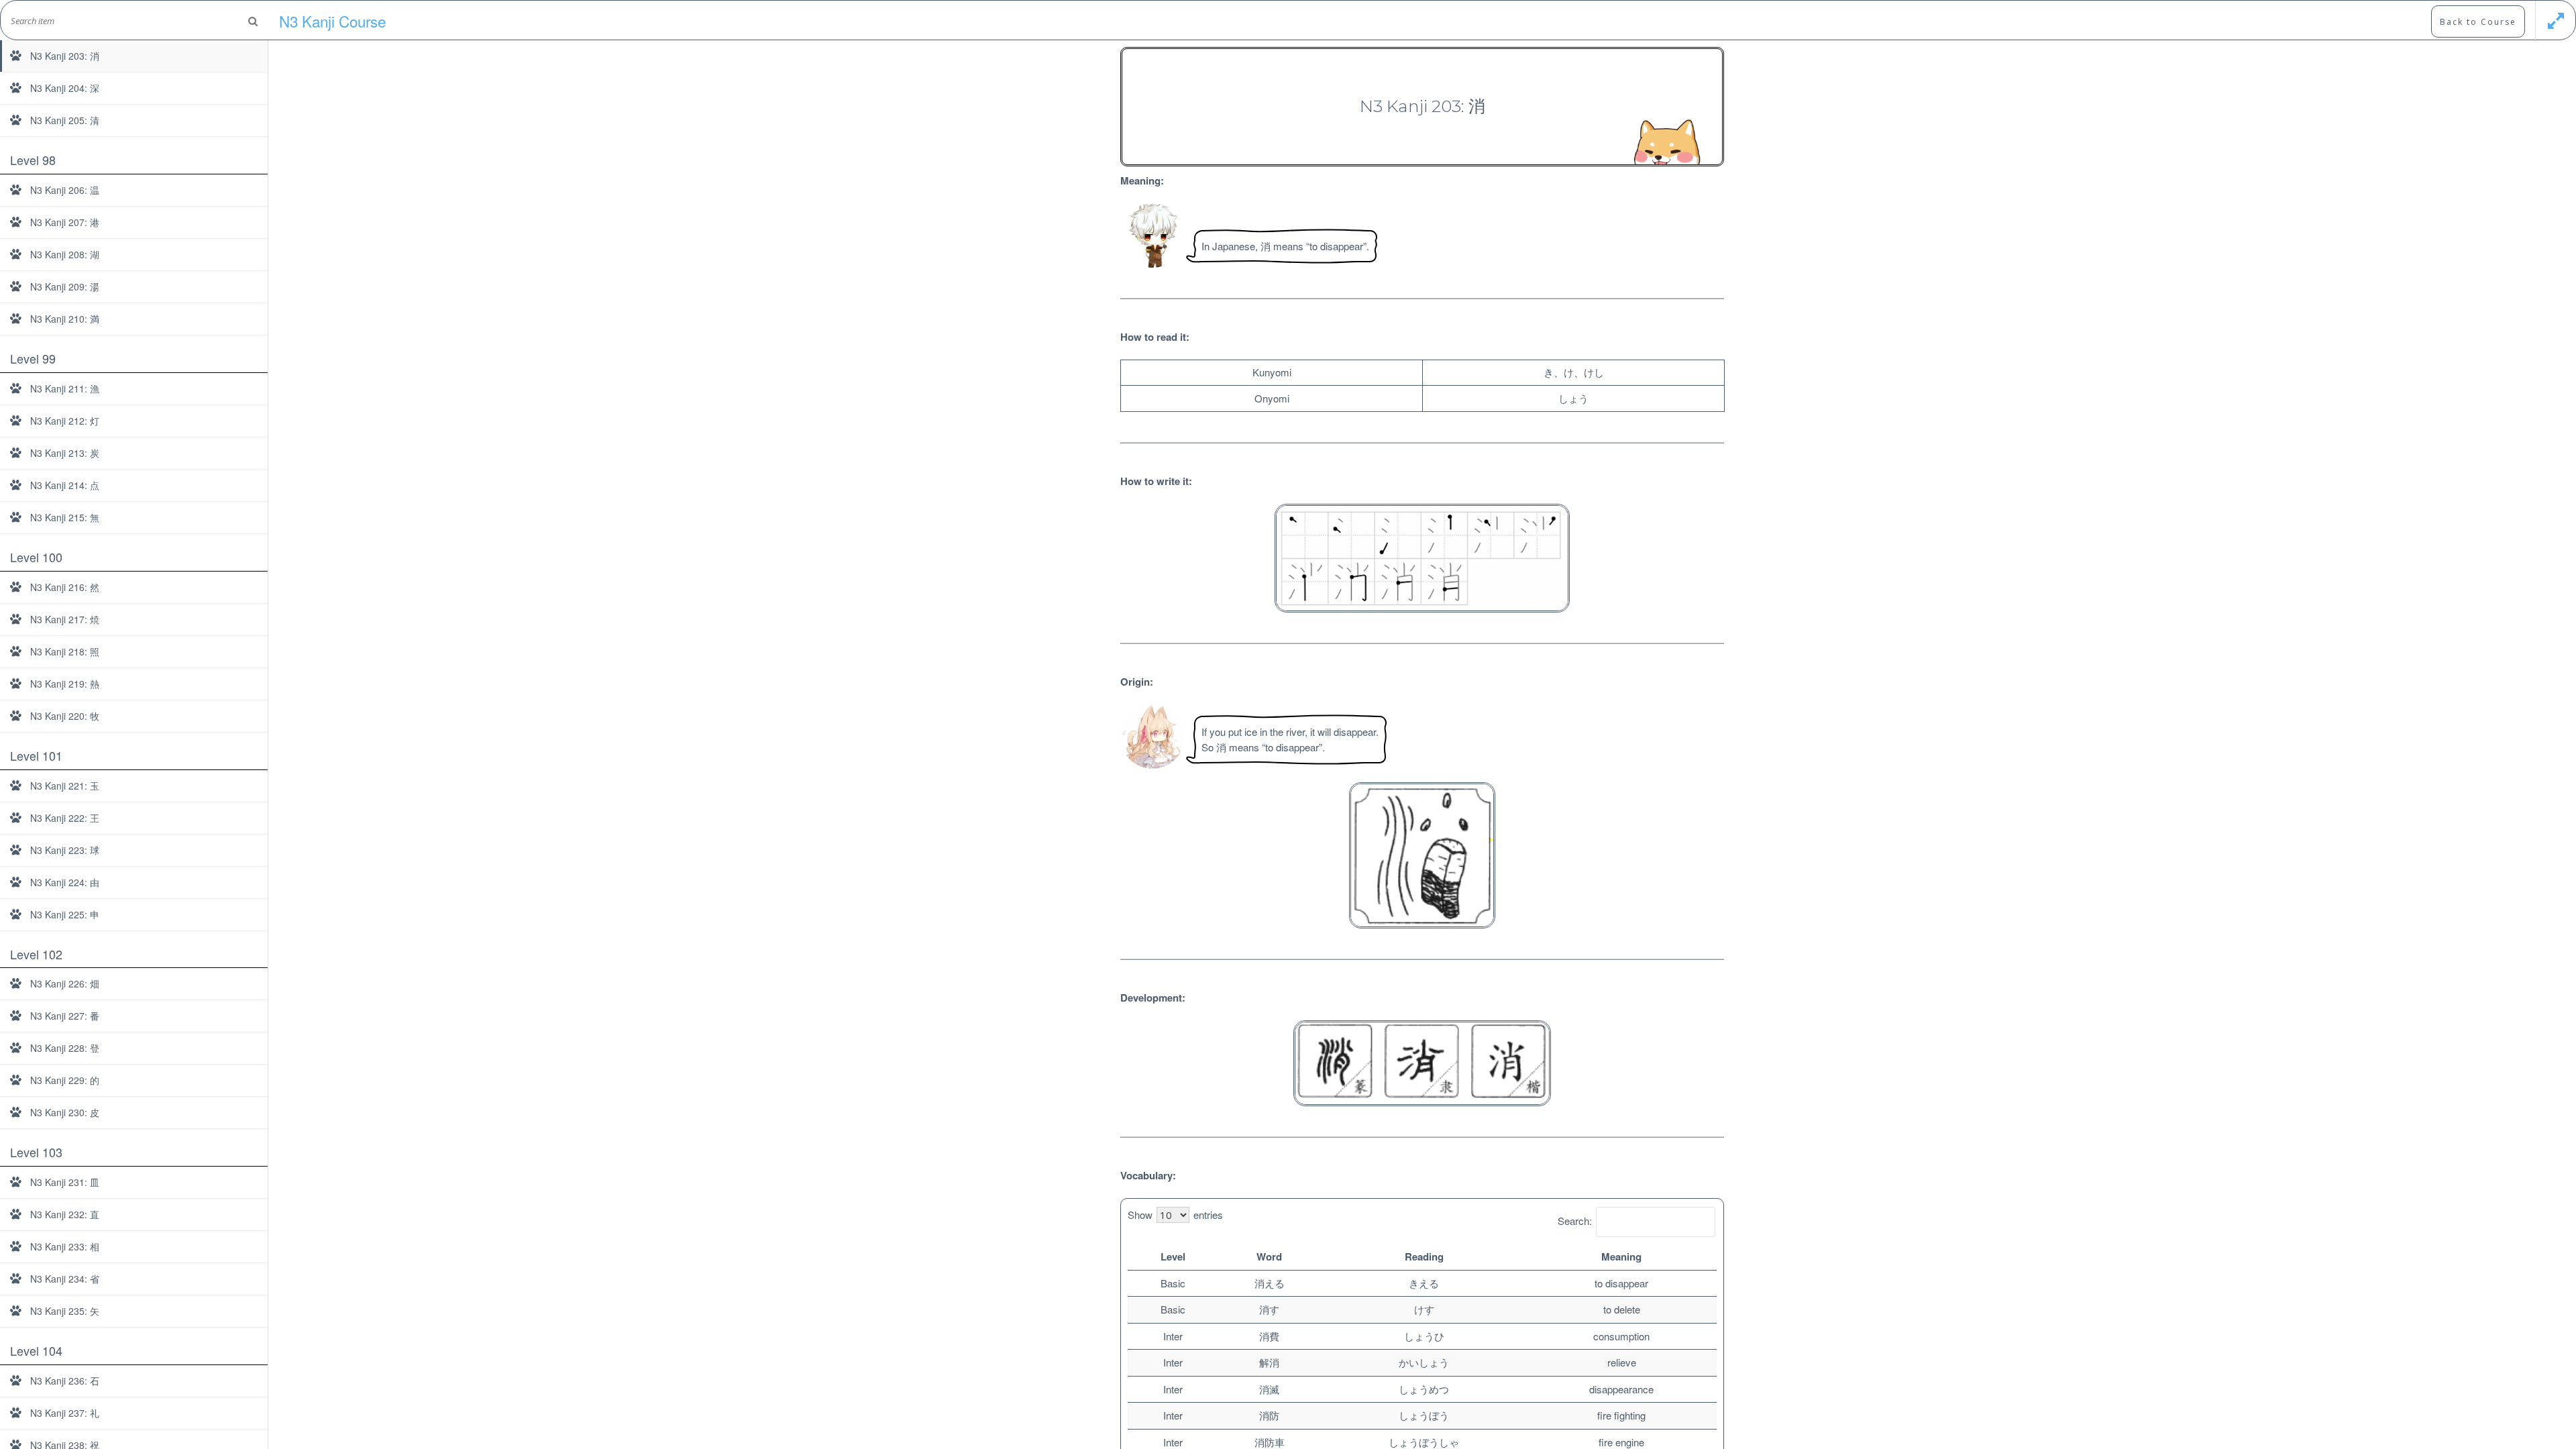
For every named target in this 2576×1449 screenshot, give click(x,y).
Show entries (1175, 1215)
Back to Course (2478, 22)
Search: (1575, 1221)
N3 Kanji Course (332, 21)
